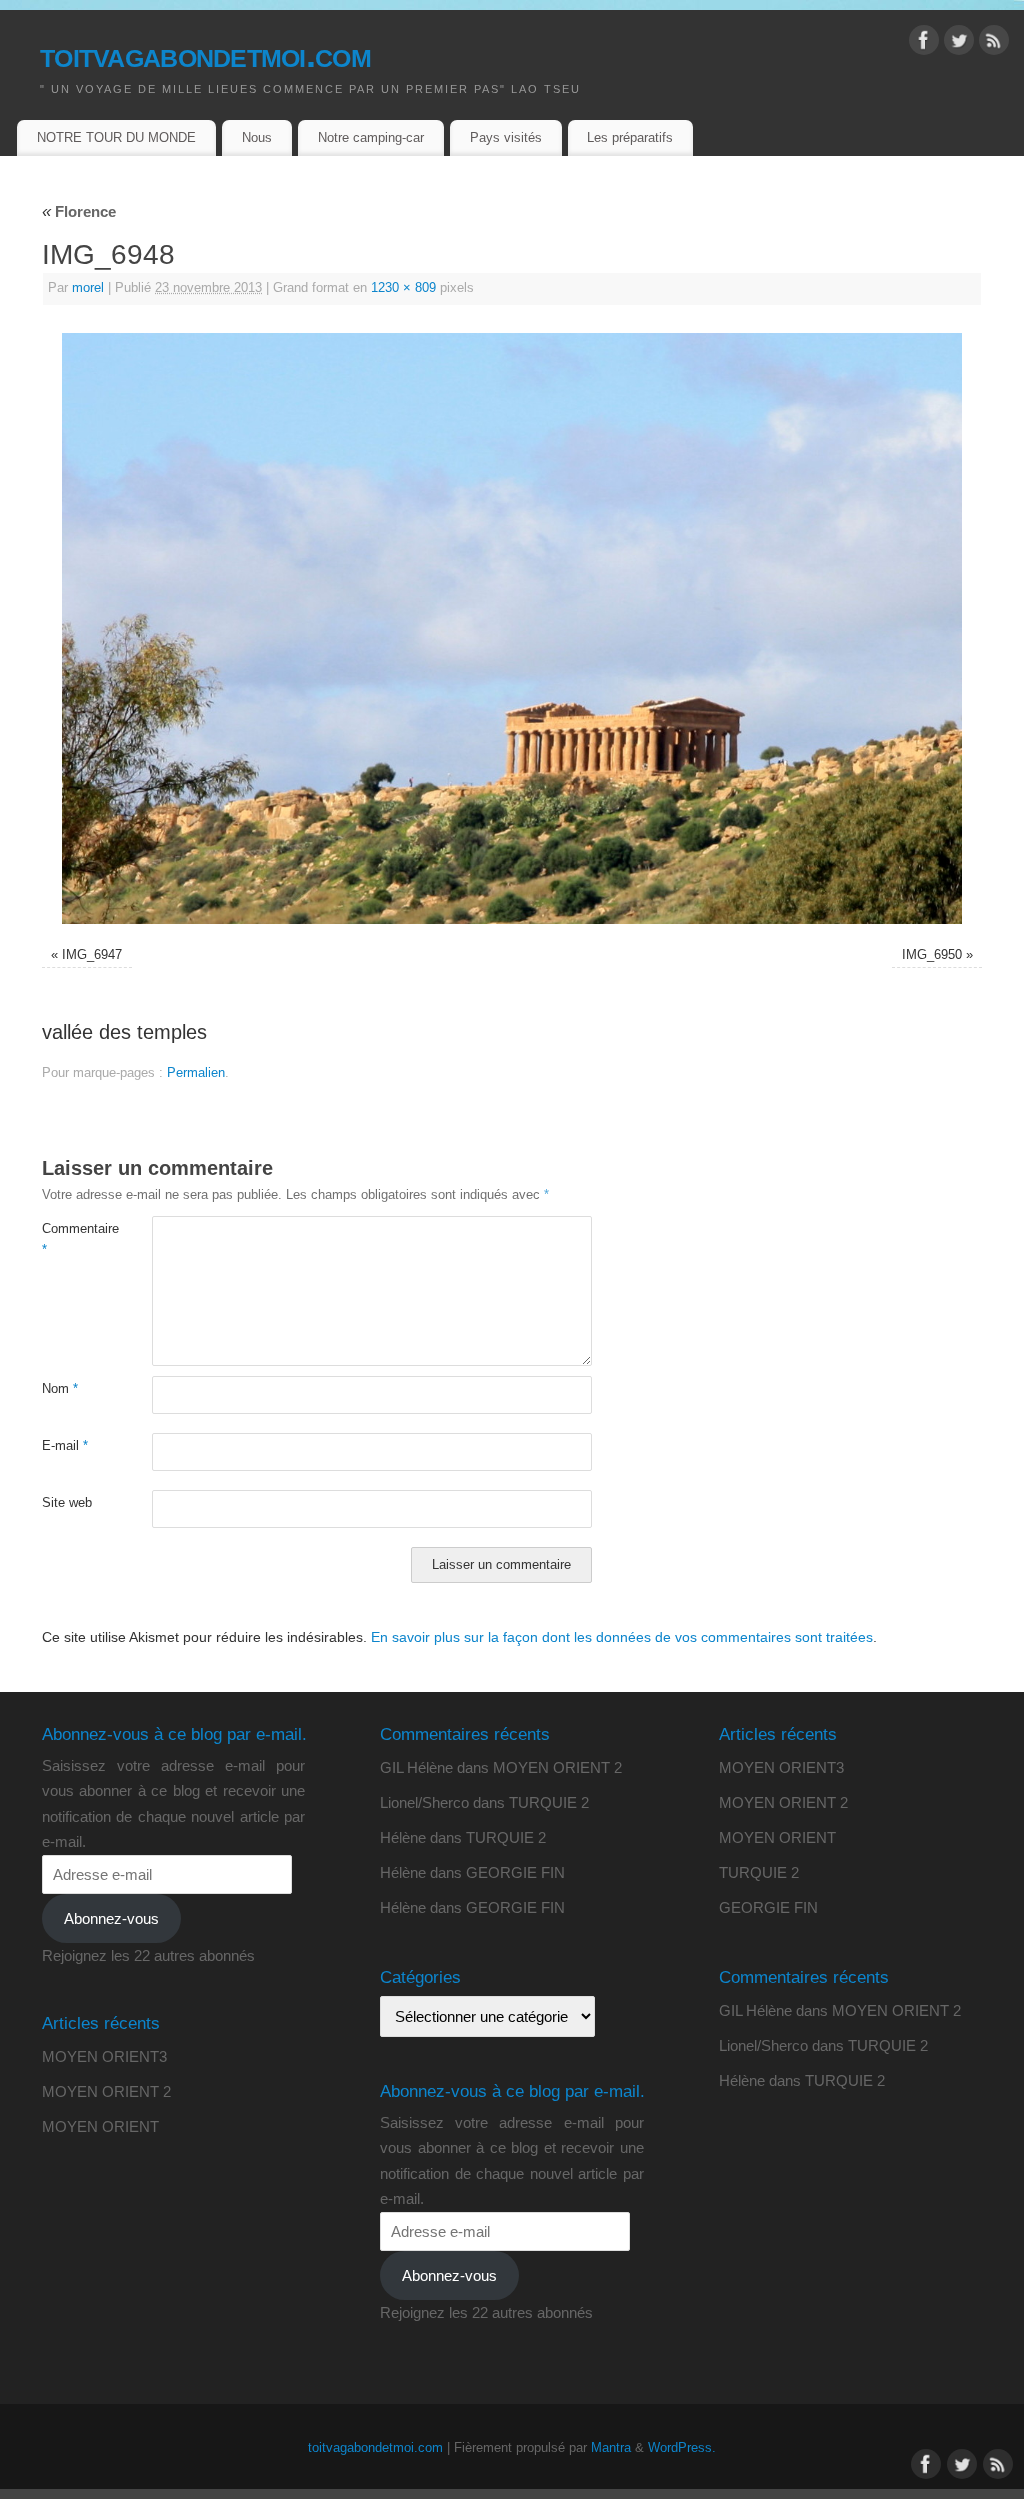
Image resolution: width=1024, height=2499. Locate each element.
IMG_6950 (932, 955)
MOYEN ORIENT (100, 2126)
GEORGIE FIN (515, 1872)
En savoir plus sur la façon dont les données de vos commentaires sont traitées (622, 1637)
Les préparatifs (630, 137)
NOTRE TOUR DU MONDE (116, 137)
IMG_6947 (92, 955)
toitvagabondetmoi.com (205, 54)
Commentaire (69, 1239)
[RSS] (994, 44)
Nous (257, 137)
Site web (67, 1503)
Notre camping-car (371, 137)
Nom (60, 1389)
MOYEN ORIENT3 (104, 2056)
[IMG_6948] (512, 629)
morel (88, 288)
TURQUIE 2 (549, 1802)
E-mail (65, 1446)
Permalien (196, 1073)
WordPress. (682, 2448)
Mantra (611, 2448)
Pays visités (506, 137)
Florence (79, 211)
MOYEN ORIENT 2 (106, 2091)
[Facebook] (924, 44)
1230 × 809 (403, 288)
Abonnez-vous (111, 1918)
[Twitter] (959, 44)
